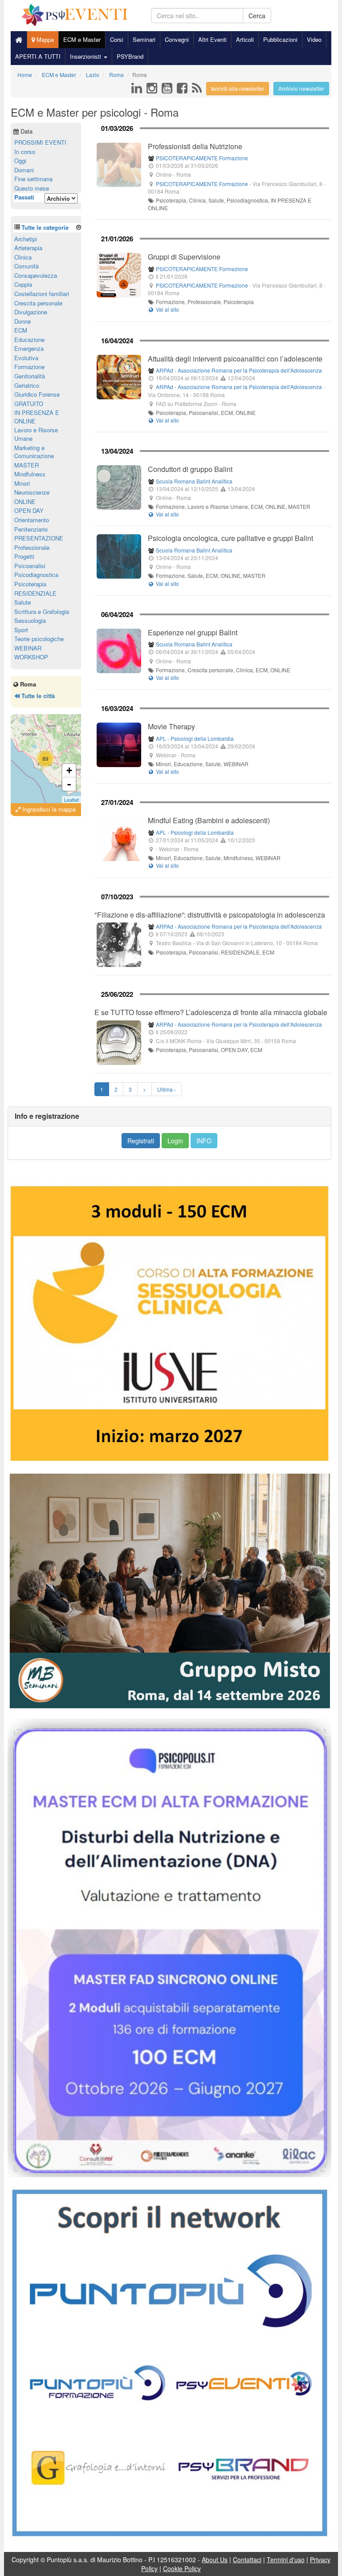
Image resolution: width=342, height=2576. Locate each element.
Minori (22, 483)
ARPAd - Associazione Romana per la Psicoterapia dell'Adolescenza (239, 370)
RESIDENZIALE (35, 593)
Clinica (23, 257)
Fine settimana (33, 179)
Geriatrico (27, 385)
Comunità (26, 266)
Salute (22, 602)
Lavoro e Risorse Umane (36, 434)
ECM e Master (82, 39)
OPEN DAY (29, 510)
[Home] (19, 40)
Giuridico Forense (37, 394)
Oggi (20, 160)
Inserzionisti (86, 56)
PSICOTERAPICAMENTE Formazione (202, 158)
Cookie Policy (182, 2568)
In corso (25, 152)
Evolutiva (26, 358)
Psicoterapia (30, 584)
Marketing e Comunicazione (34, 452)
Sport (21, 630)
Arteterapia (28, 248)
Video (314, 39)
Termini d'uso (286, 2560)
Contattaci (247, 2560)
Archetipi (26, 239)
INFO (204, 1141)
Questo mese (32, 188)
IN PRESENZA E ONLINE (37, 417)
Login (175, 1141)
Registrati (141, 1141)
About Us (215, 2560)
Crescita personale (38, 303)
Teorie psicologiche (39, 639)
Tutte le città (37, 696)
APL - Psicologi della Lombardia (195, 738)
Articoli (245, 39)
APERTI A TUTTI (38, 56)
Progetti (24, 556)
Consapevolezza (36, 275)
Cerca (257, 16)
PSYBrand (130, 56)
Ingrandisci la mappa (48, 809)
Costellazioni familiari (42, 294)
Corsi (117, 39)
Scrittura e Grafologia (42, 611)
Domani (24, 170)
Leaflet (71, 800)
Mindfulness (30, 474)
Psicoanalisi (30, 566)
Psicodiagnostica (36, 575)
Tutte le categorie (45, 227)
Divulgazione (31, 312)
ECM (21, 330)
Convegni (177, 39)
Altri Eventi (212, 39)
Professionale (32, 547)
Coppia (23, 284)
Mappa (44, 39)
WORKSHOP (31, 657)
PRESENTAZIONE (39, 538)
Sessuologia (30, 620)
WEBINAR (28, 648)
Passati (24, 197)
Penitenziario (31, 529)
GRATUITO (29, 404)
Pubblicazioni (280, 39)
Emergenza (29, 348)
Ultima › (167, 1089)
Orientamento (32, 520)
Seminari (144, 39)
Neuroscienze (32, 492)
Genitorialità (30, 376)
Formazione (29, 367)
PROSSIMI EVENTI (40, 142)
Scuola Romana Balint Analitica (194, 481)
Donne (22, 321)
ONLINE (25, 502)
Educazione (29, 339)
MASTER (26, 465)
